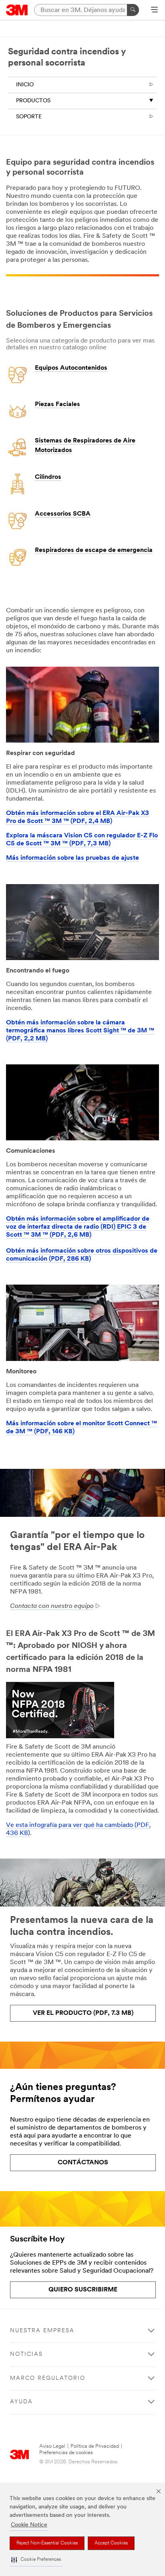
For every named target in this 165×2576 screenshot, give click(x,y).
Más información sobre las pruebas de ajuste (72, 858)
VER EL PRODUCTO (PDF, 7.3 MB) (83, 2013)
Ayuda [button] (21, 2402)
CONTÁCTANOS (83, 2163)
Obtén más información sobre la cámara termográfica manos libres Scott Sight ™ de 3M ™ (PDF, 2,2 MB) (80, 1031)
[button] (36, 2560)
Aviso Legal (52, 2446)
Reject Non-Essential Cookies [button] (47, 2543)
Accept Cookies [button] (111, 2543)
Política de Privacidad (95, 2446)
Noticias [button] (26, 2354)
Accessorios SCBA (63, 514)
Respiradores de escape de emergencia (94, 550)
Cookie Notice (29, 2525)
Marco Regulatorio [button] (48, 2378)
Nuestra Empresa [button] (42, 2331)
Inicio (25, 85)
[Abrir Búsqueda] (154, 10)
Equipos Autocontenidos (71, 368)
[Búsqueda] (133, 10)
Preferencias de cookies (66, 2453)
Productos (33, 101)
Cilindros (48, 477)
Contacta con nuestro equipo (52, 1606)
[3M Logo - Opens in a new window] (17, 10)
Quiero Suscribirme (83, 2290)
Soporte (29, 117)
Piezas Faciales (57, 404)
